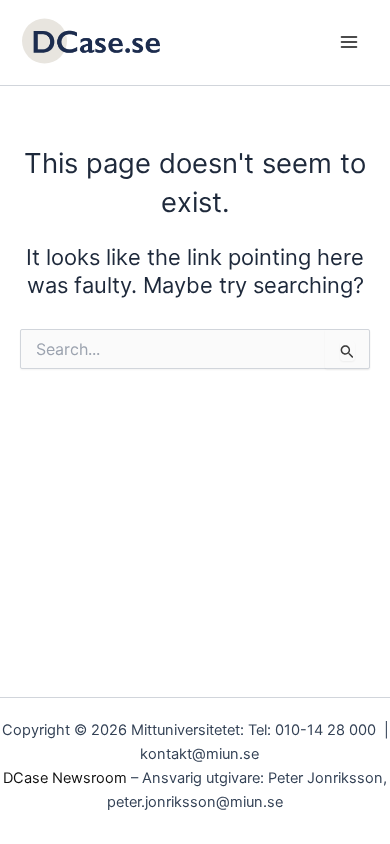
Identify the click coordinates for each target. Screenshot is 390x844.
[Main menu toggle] (349, 42)
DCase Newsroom (65, 778)
